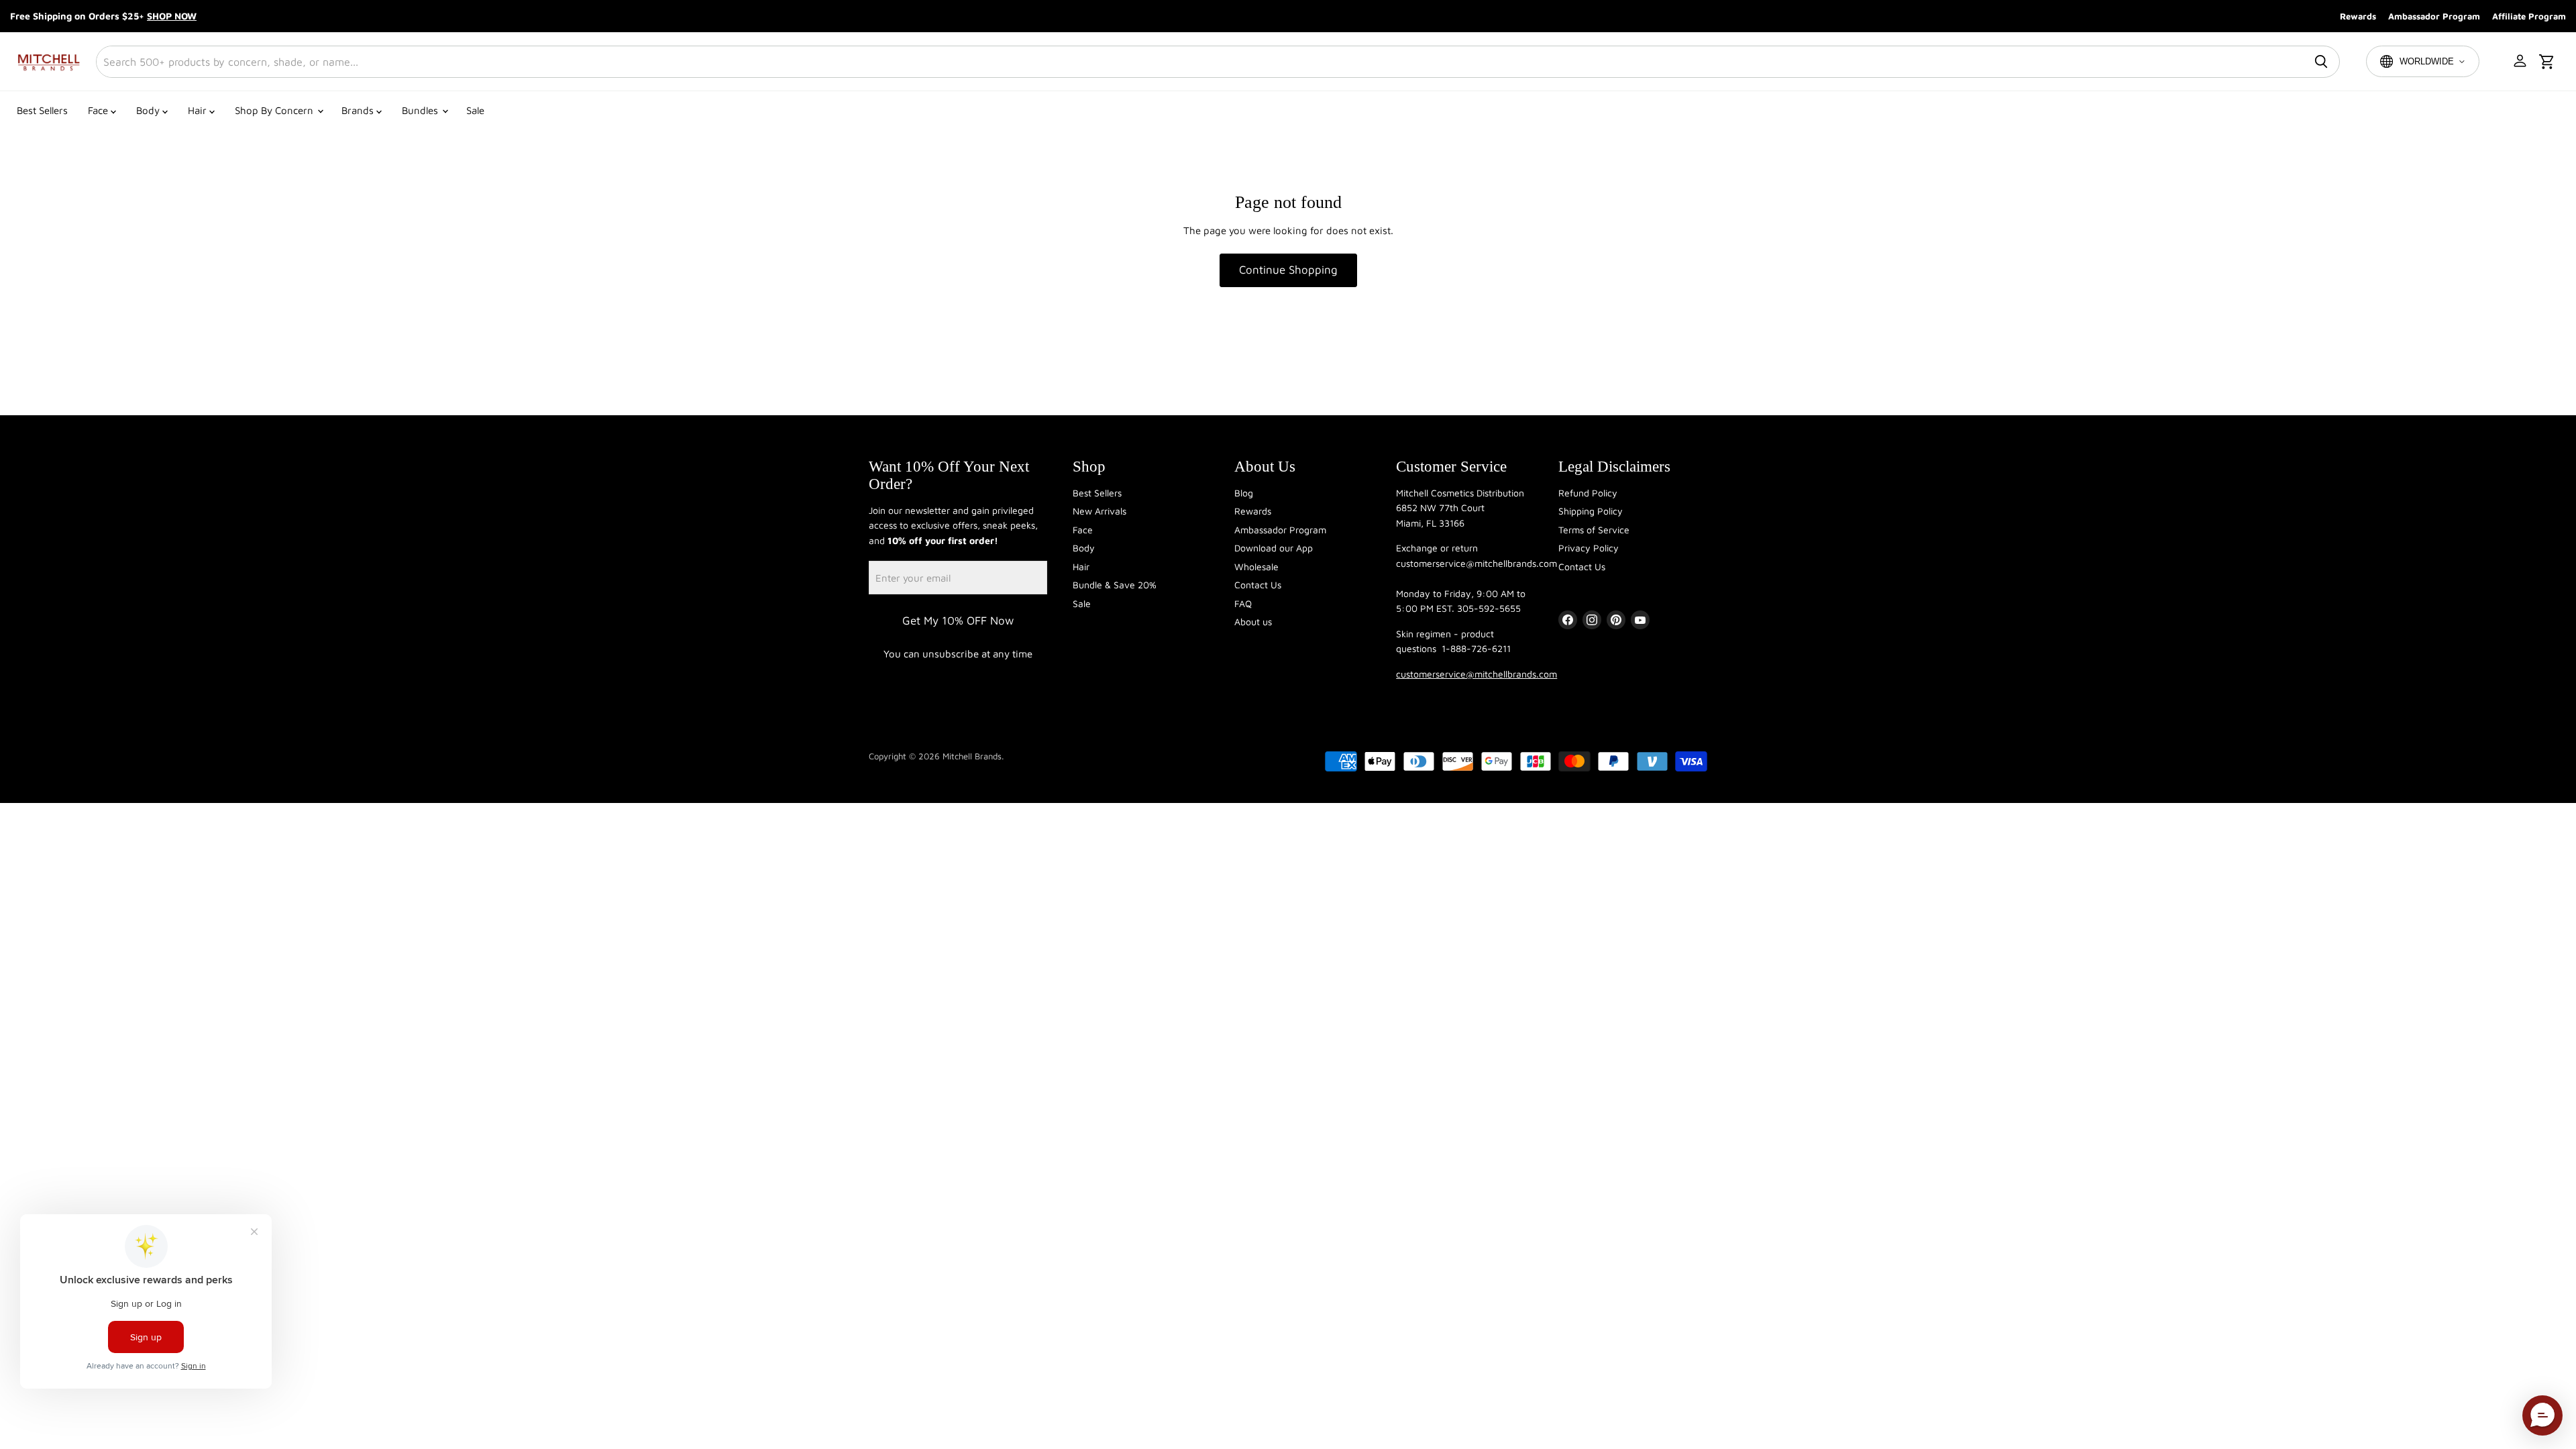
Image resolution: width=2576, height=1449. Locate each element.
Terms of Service (1594, 530)
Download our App (1274, 548)
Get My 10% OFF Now (958, 621)
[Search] (2321, 62)
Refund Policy (1588, 493)
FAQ (1243, 603)
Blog (1244, 493)
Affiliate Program (2529, 16)
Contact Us (1258, 585)
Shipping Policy (1591, 511)
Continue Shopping (1288, 270)
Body (149, 110)
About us (1253, 622)
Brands (359, 110)
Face (99, 110)
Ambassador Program (2434, 16)
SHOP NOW (172, 16)
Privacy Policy (1589, 548)
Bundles (421, 110)
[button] (2521, 62)
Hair (199, 110)
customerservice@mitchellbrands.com (1477, 674)
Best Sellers (42, 110)
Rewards (2358, 16)
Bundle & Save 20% (1115, 585)
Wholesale (1256, 567)
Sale (475, 110)
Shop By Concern (275, 110)
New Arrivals (1099, 511)
